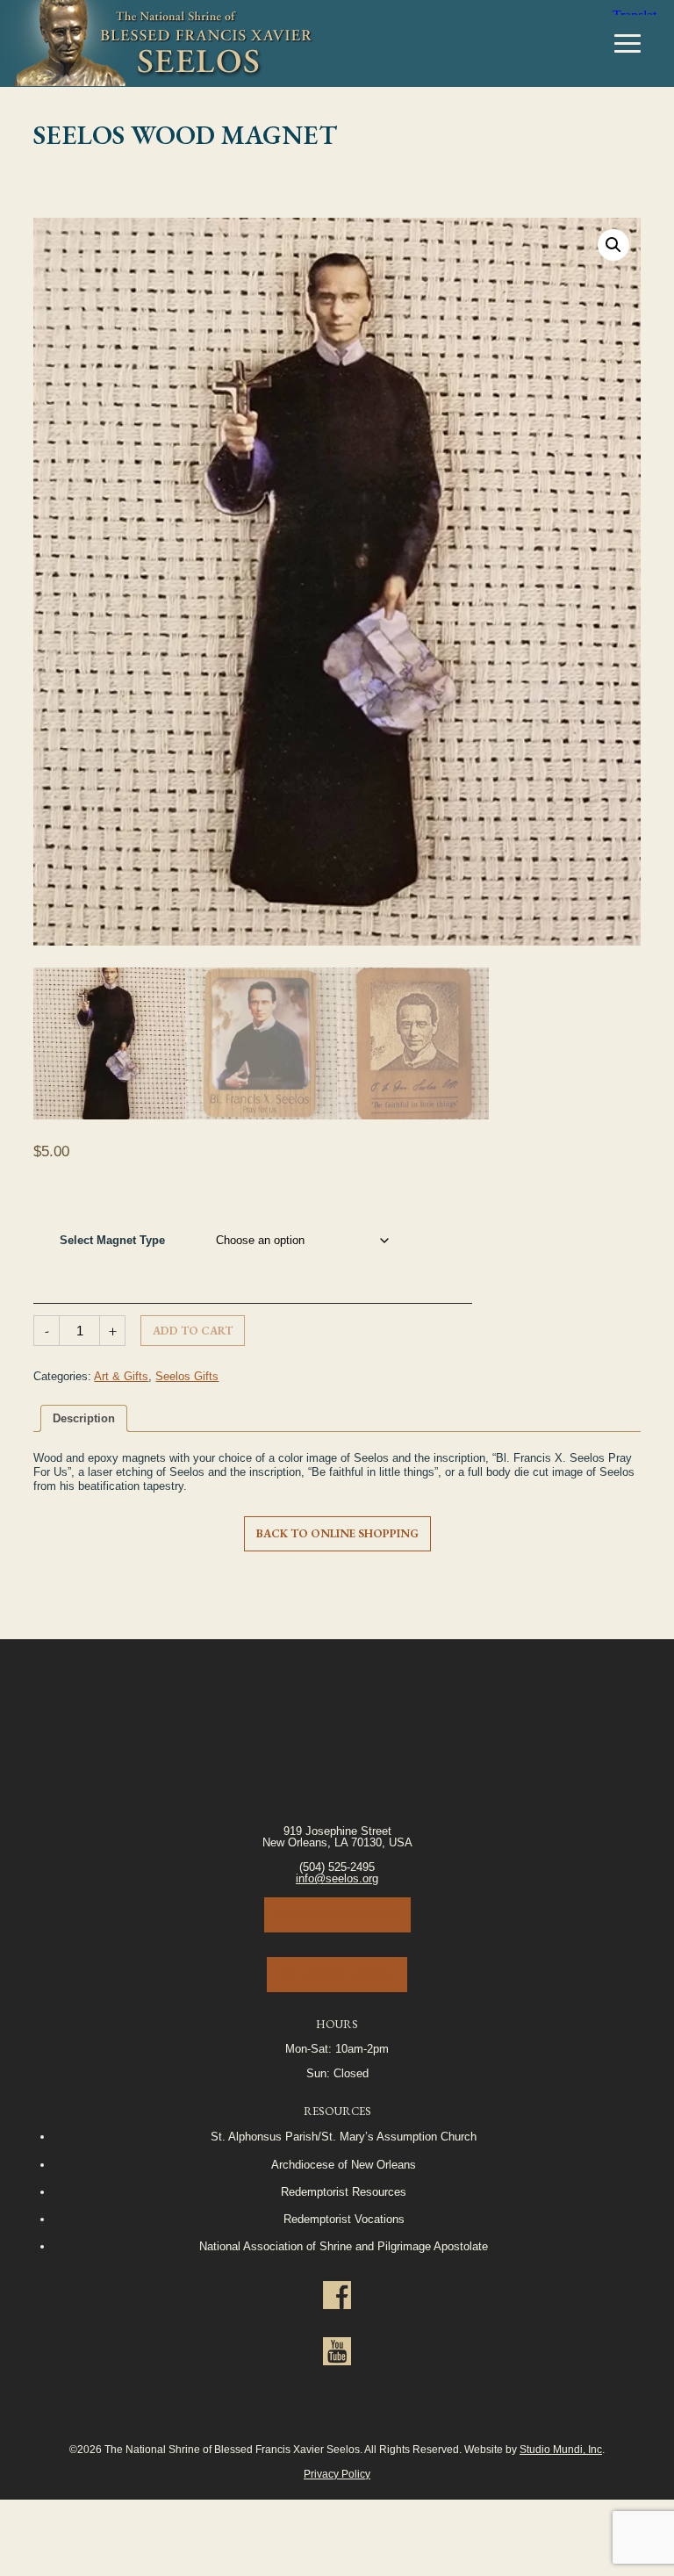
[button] (613, 245)
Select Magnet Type (112, 1240)
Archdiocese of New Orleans (344, 2165)
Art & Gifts (121, 1376)
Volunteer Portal (337, 1974)
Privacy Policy (337, 2474)
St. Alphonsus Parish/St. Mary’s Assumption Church (344, 2137)
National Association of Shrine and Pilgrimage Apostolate (344, 2246)
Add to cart (193, 1331)
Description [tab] (84, 1418)
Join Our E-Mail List (337, 1914)
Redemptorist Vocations (344, 2219)
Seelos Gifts (187, 1376)
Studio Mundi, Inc (561, 2449)
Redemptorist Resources (344, 2192)
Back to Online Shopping (337, 1533)
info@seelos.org (337, 1878)
